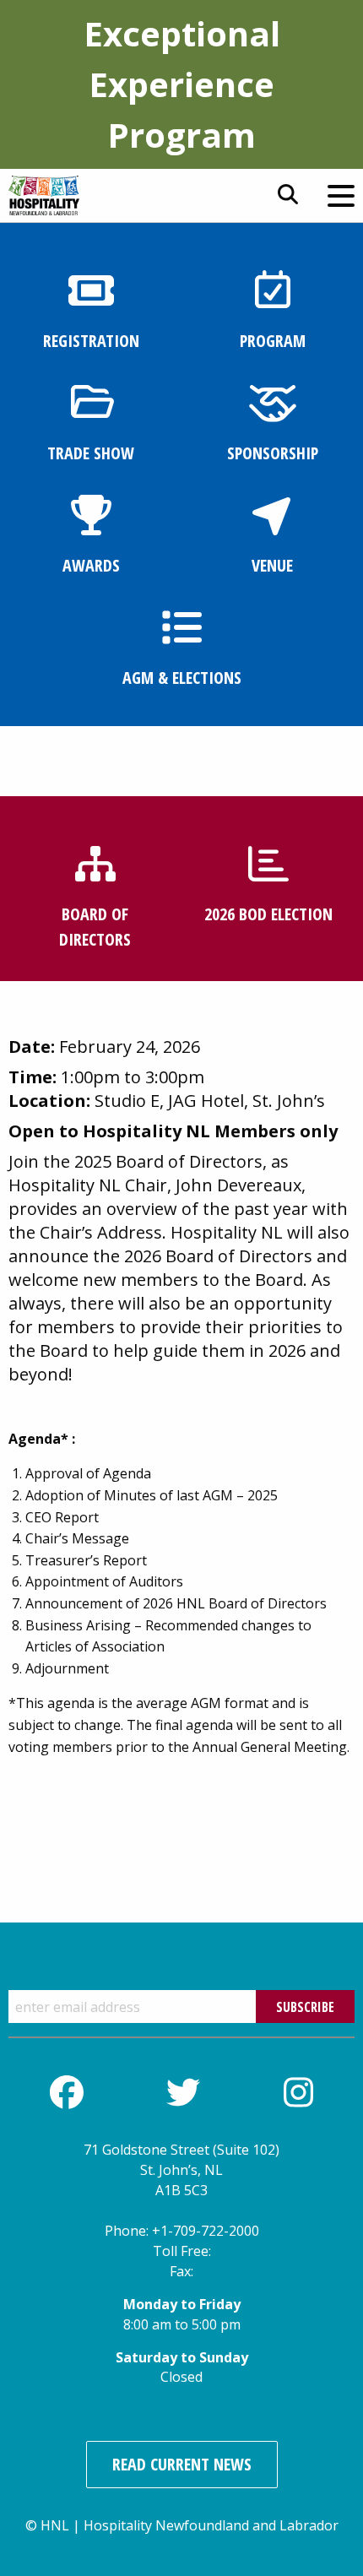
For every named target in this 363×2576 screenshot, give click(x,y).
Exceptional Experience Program (182, 84)
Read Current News (182, 2464)
